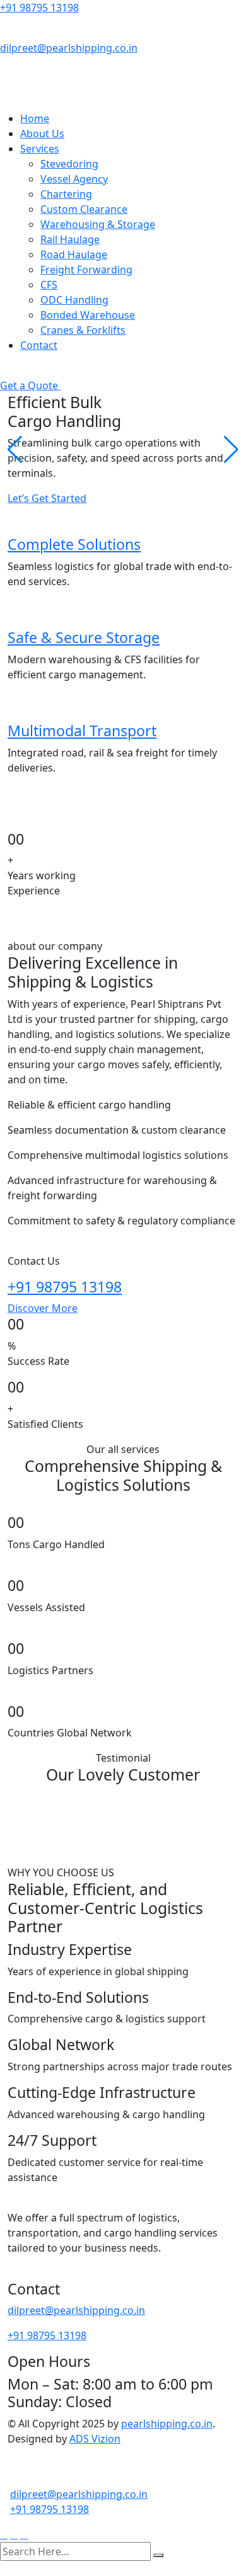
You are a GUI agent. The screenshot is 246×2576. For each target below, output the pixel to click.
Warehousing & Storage (98, 224)
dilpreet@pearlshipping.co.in (69, 48)
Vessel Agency (74, 179)
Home (35, 118)
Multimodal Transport (82, 731)
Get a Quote (30, 385)
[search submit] (158, 2555)
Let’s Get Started (47, 498)
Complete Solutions (74, 544)
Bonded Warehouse (88, 315)
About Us (42, 134)
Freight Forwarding (86, 270)
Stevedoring (69, 164)
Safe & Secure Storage (84, 637)
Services (40, 149)
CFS (49, 285)
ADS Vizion (95, 2439)
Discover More (43, 1308)
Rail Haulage (70, 239)
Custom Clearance (84, 209)
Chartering (66, 194)
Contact (39, 345)
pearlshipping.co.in (167, 2424)
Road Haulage (74, 254)
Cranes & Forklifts (83, 330)
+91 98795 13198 (39, 8)
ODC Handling (74, 300)
